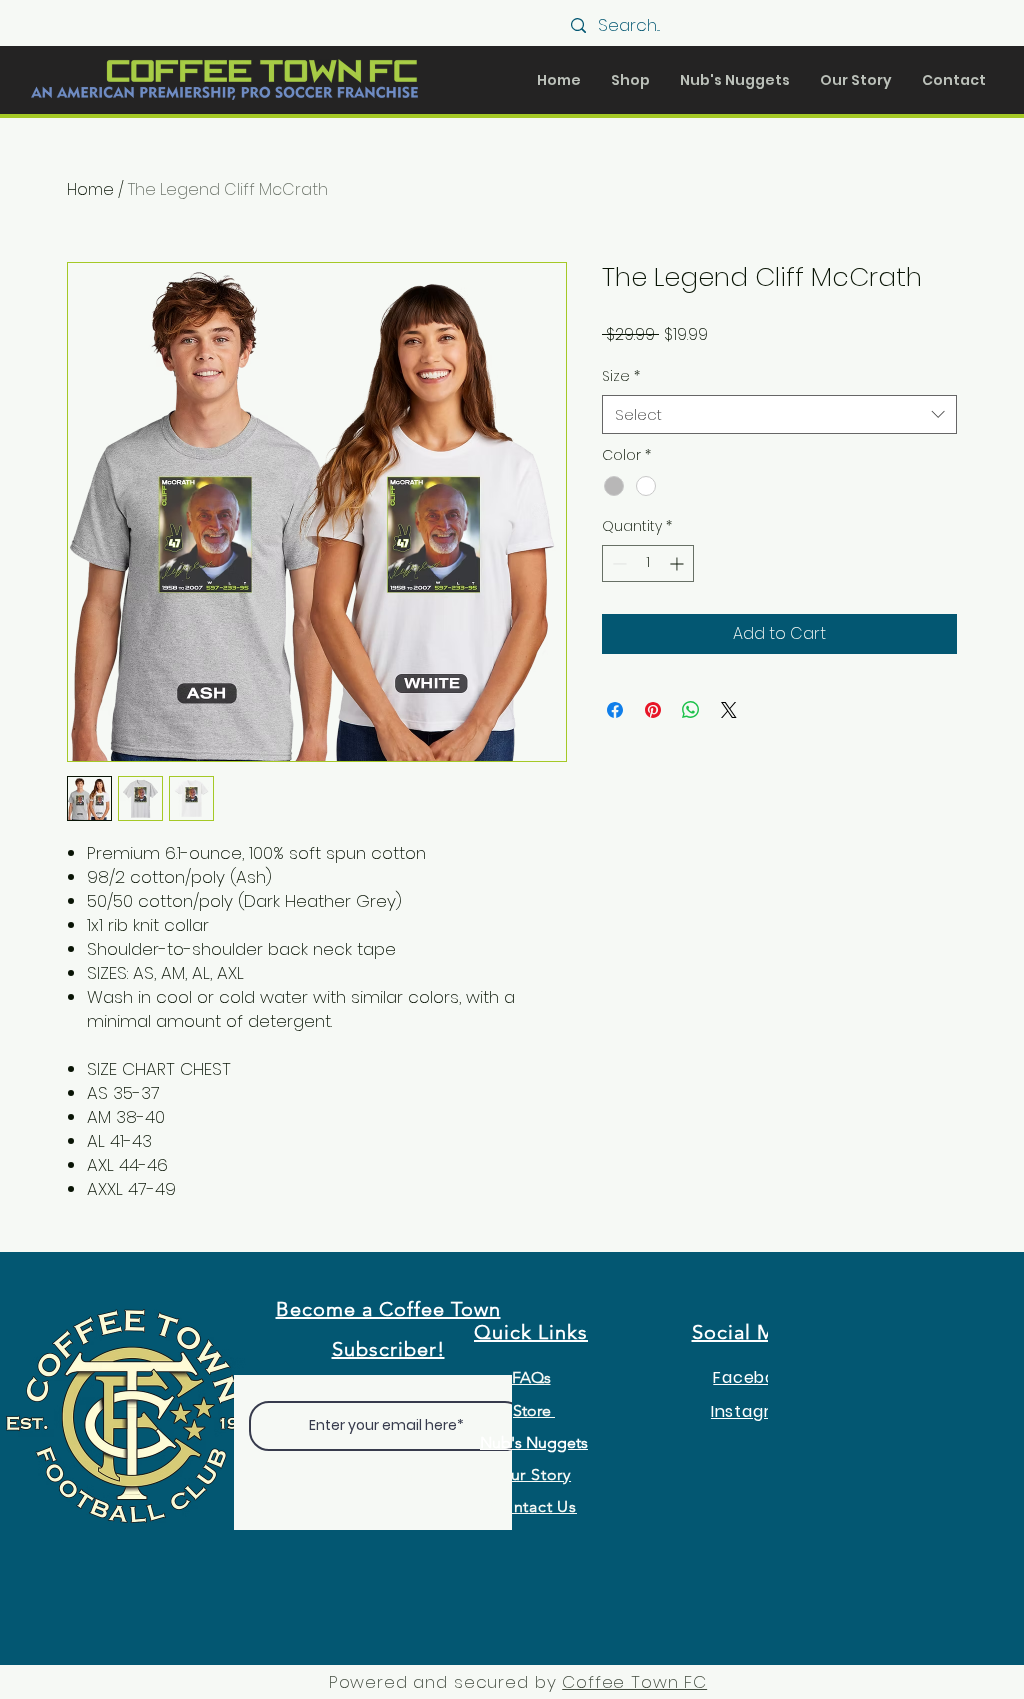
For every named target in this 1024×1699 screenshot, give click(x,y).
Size (621, 376)
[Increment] (678, 563)
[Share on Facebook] (615, 710)
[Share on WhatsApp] (691, 710)
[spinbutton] (648, 563)
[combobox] (779, 414)
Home (90, 189)
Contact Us (534, 1506)
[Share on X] (729, 710)
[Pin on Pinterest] (653, 710)
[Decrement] (617, 563)
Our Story (534, 1474)
